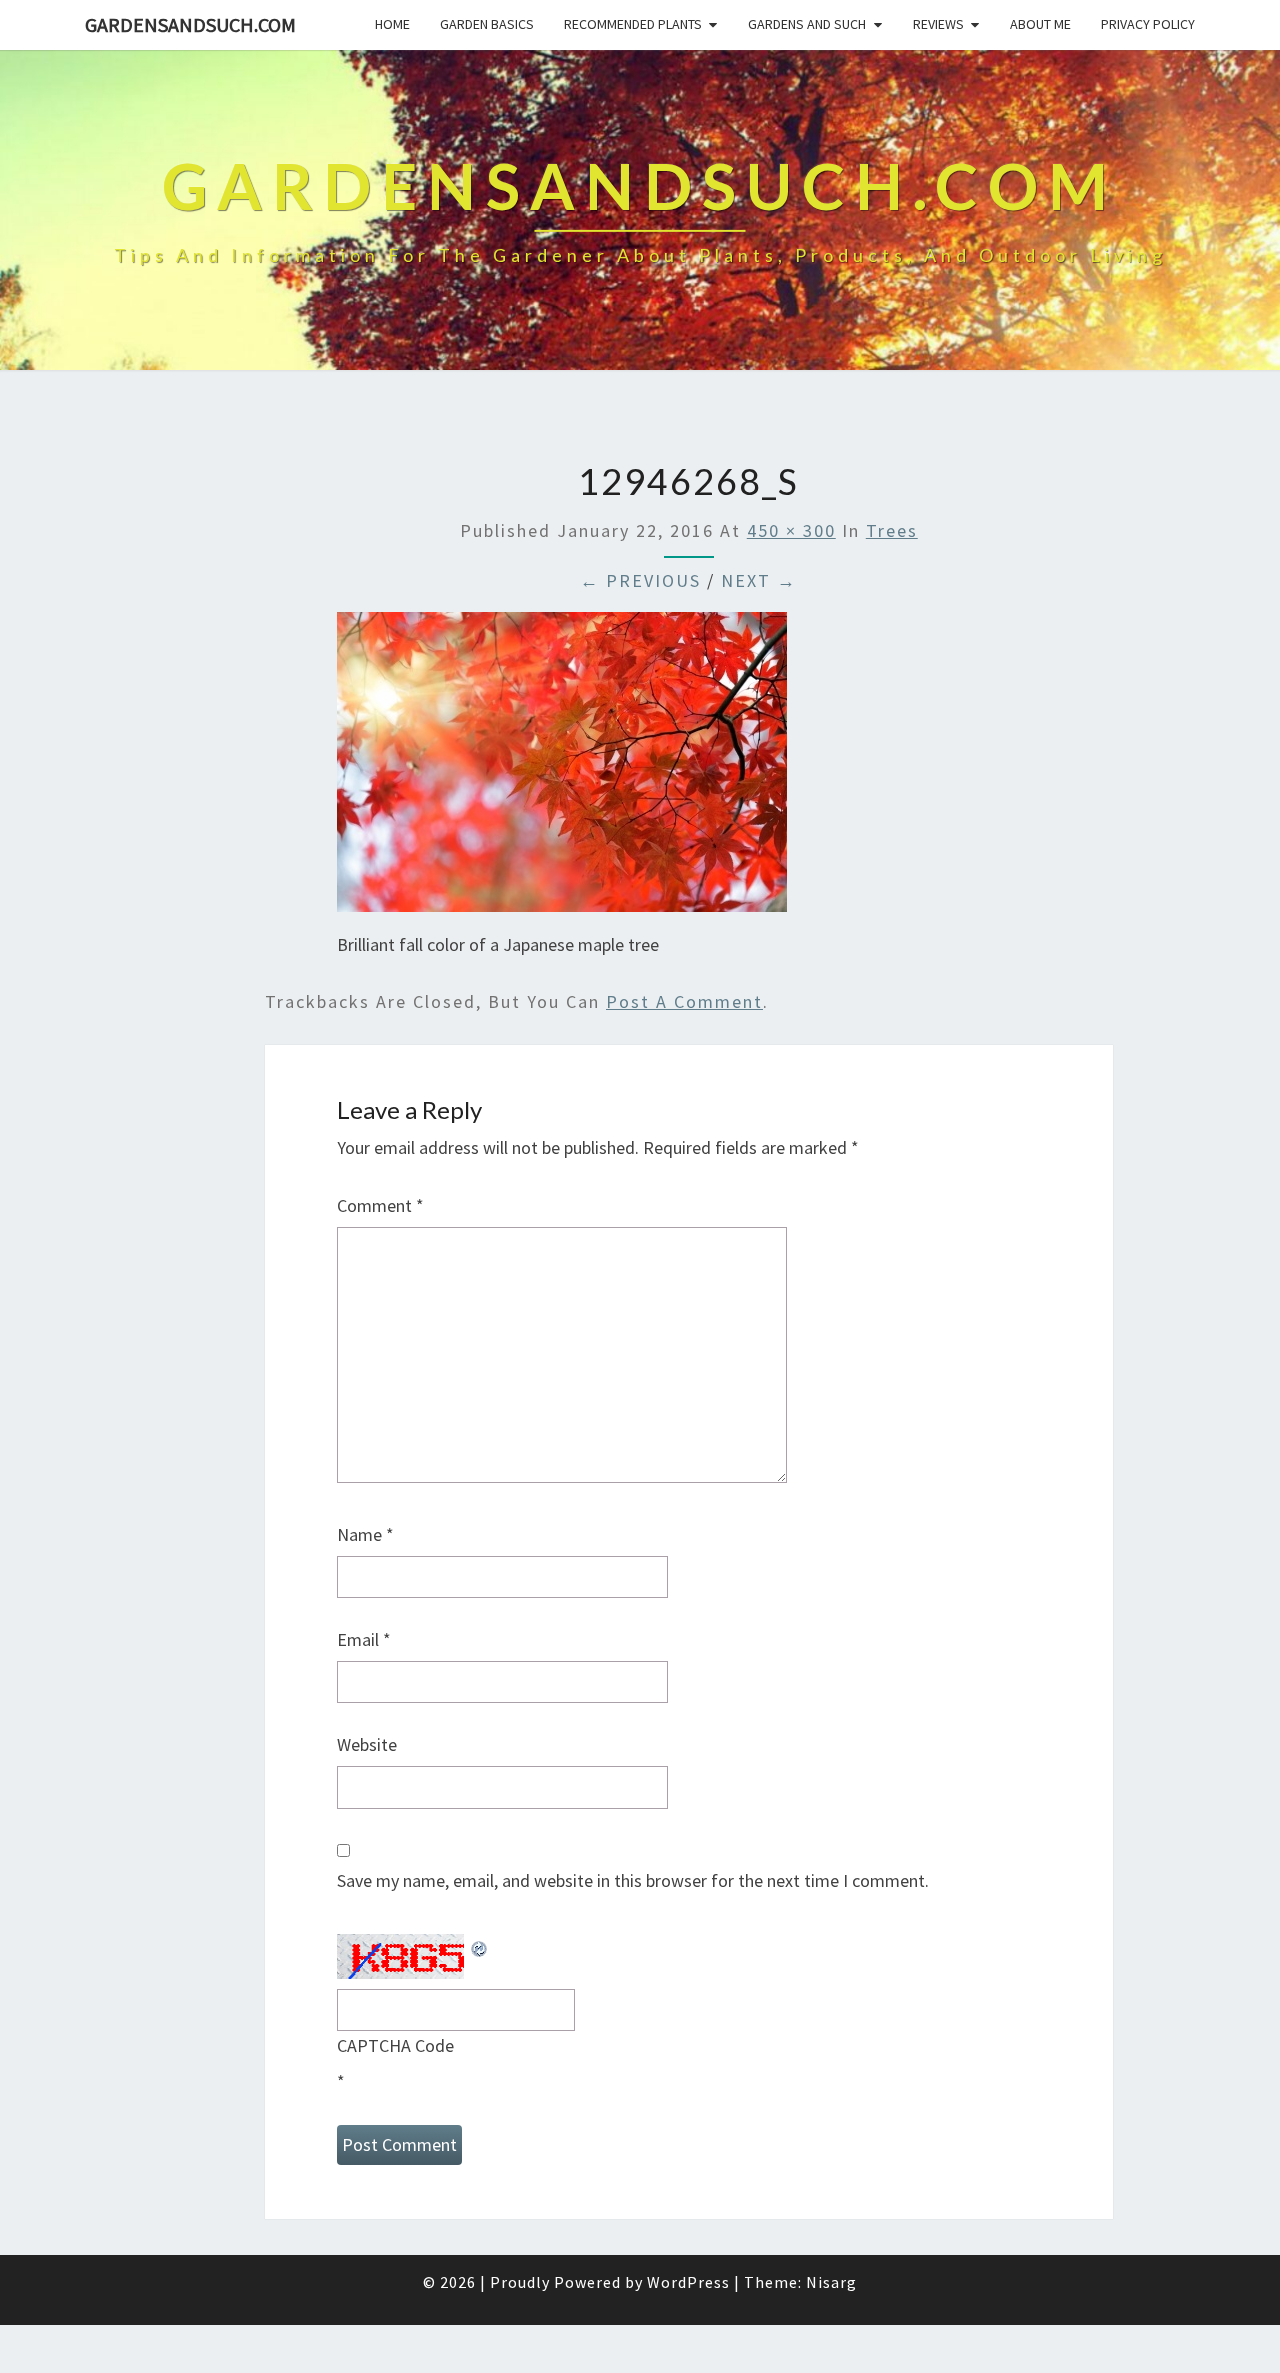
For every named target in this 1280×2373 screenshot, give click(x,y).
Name (365, 1534)
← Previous (640, 580)
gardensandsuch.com (190, 24)
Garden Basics (487, 24)
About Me (1040, 24)
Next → (759, 580)
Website (367, 1744)
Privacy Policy (1148, 24)
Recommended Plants (633, 24)
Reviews (938, 24)
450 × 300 (791, 530)
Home (392, 24)
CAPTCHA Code (395, 2045)
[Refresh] (480, 1946)
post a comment (684, 1001)
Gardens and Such (807, 24)
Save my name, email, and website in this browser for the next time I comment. (633, 1880)
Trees (892, 530)
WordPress (688, 2282)
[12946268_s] (562, 768)
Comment (380, 1205)
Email (364, 1639)
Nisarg (831, 2282)
